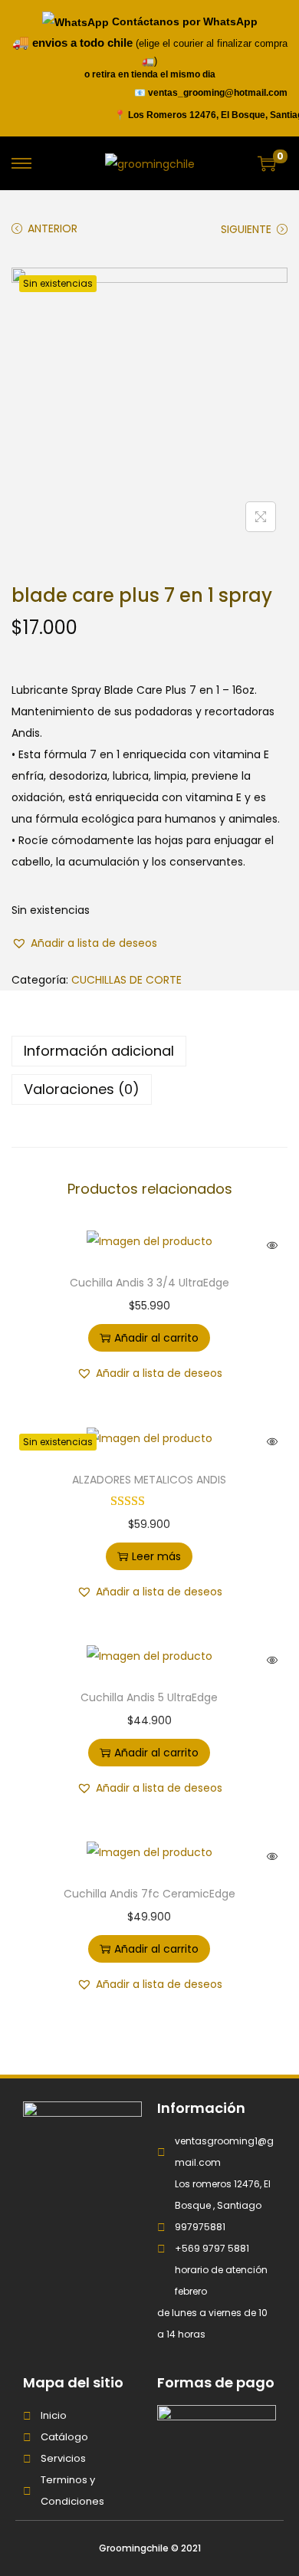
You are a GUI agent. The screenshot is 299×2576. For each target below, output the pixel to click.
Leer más (156, 1556)
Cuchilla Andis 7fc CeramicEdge (149, 1894)
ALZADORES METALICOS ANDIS (149, 1480)
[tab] (149, 1051)
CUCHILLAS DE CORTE (127, 980)
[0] (267, 163)
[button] (84, 943)
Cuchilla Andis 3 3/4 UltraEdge (149, 1283)
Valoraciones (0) (82, 1089)
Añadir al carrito (156, 1338)
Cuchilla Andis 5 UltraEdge (149, 1697)
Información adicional (99, 1051)
